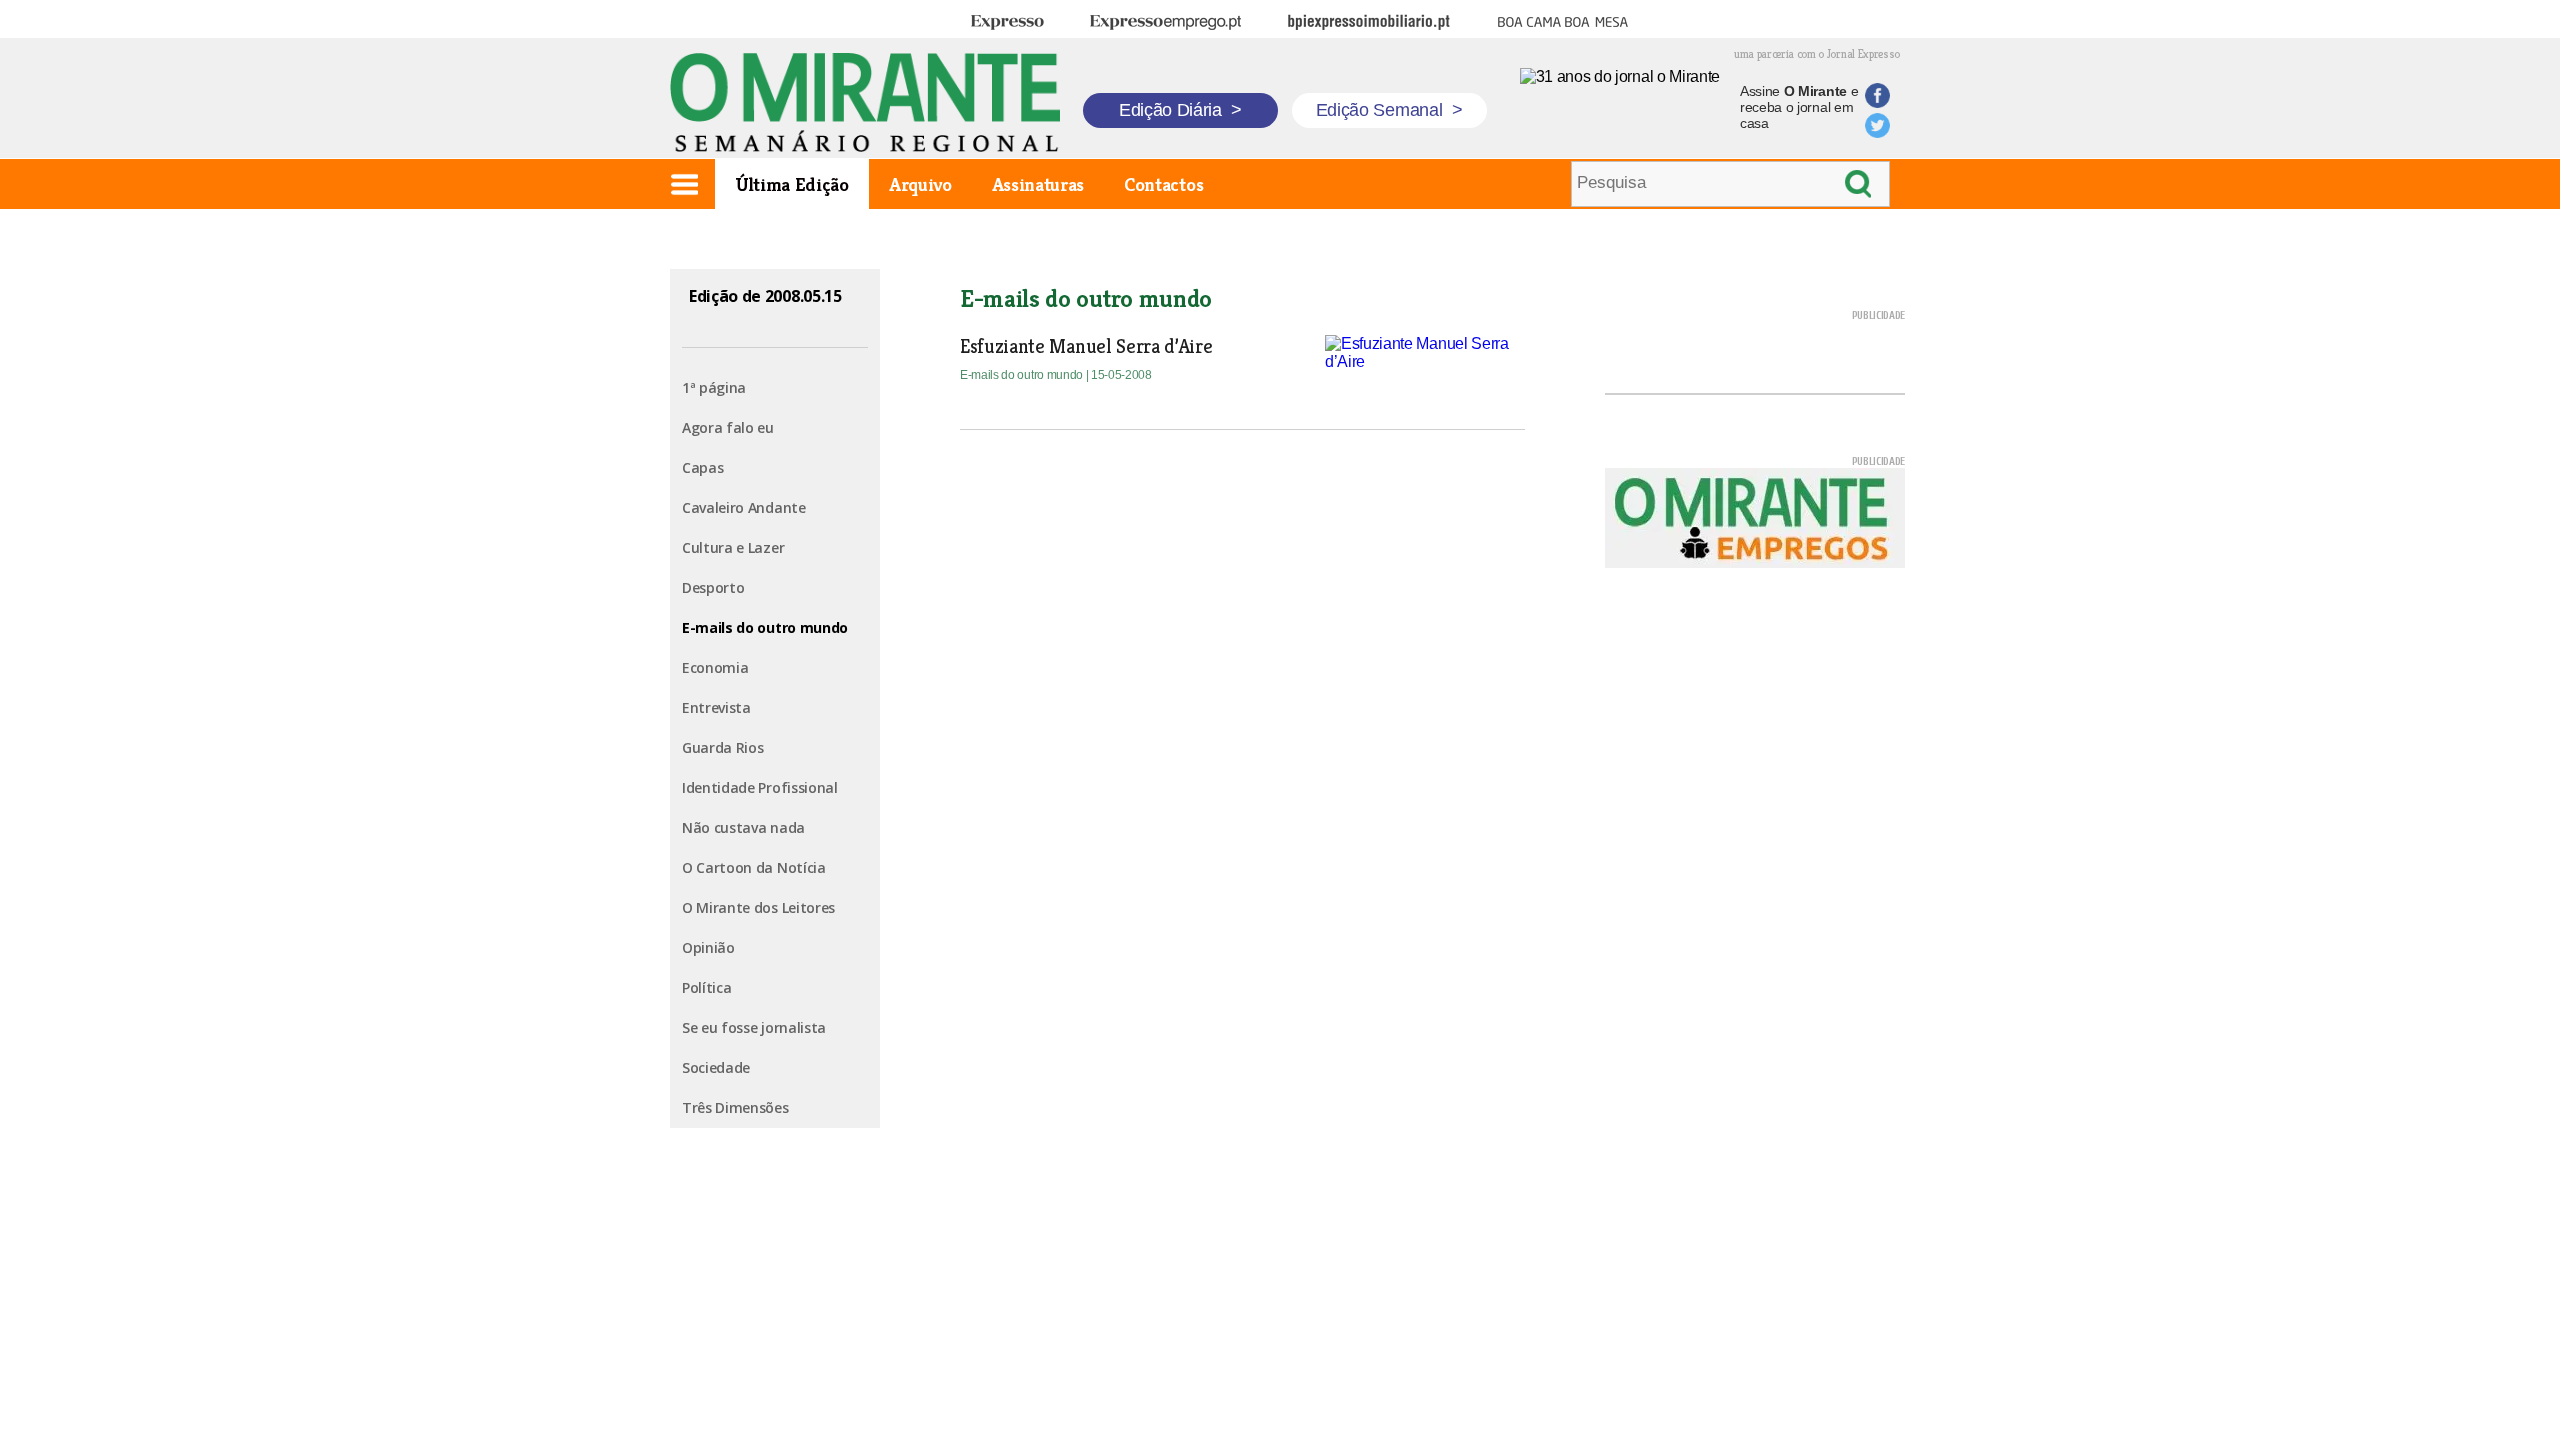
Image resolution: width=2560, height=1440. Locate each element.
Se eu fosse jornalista (754, 1027)
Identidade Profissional (760, 787)
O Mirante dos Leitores (758, 907)
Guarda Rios (722, 747)
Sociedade (716, 1067)
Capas (702, 467)
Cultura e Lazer (733, 547)
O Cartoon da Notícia (754, 867)
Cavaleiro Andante (744, 507)
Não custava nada (743, 827)
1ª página (714, 387)
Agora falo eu (728, 427)
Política (706, 987)
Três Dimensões (735, 1107)
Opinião (708, 947)
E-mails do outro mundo (765, 627)
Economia (715, 667)
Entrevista (716, 707)
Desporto (713, 587)
